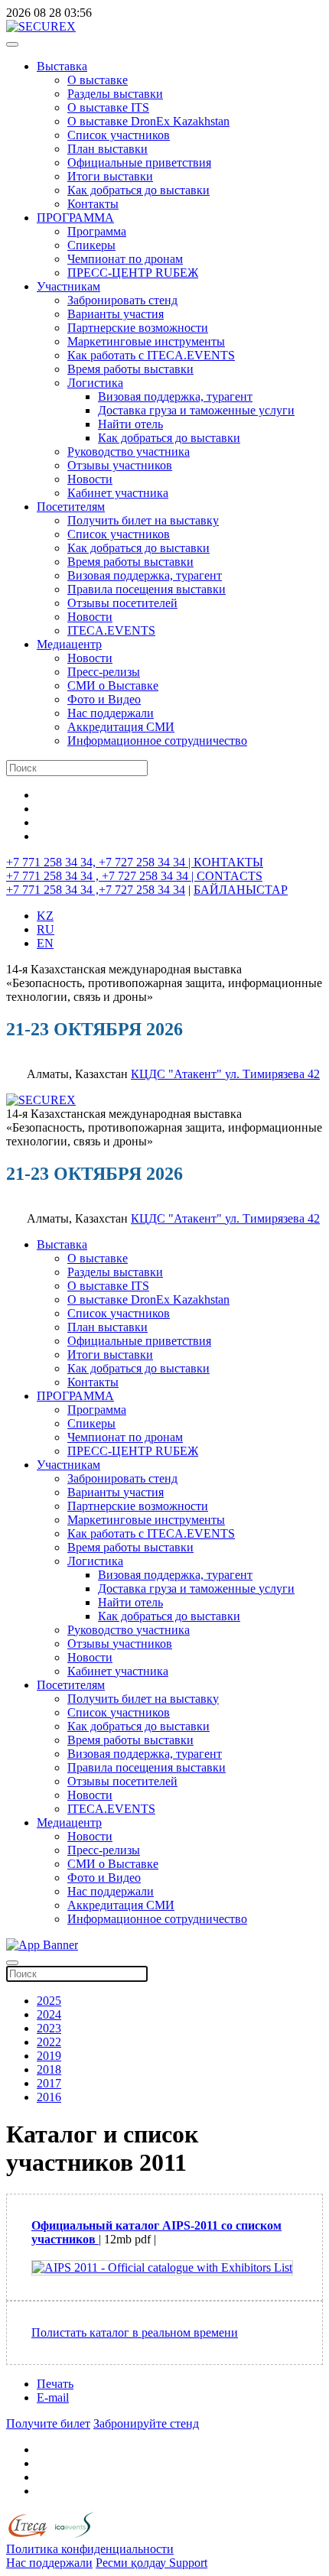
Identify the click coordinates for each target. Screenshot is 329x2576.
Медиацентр (69, 644)
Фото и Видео (104, 699)
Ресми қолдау (132, 2563)
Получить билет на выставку (143, 520)
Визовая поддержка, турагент (175, 396)
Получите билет (48, 2423)
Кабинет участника (118, 493)
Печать (55, 2384)
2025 (49, 2001)
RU (46, 929)
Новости (90, 479)
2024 (49, 2014)
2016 (49, 2097)
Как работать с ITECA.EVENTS (151, 355)
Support (188, 2563)
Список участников (119, 135)
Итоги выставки (110, 176)
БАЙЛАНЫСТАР (241, 890)
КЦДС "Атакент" (178, 1074)
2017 (49, 2083)
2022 (49, 2042)
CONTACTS (230, 876)
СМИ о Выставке (113, 685)
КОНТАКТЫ (228, 862)
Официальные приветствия (139, 162)
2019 (49, 2056)
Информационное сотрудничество (157, 741)
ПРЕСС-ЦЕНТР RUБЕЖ (133, 273)
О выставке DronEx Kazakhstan (148, 121)
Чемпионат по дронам (125, 259)
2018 (49, 2069)
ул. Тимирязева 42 (272, 1074)
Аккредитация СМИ (121, 727)
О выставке (98, 80)
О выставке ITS (108, 107)
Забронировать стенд (122, 300)
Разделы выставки (115, 94)
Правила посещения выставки (147, 589)
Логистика (95, 383)
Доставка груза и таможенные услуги (196, 410)
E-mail (53, 2397)
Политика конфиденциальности (90, 2549)
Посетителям (71, 507)
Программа (97, 231)
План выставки (107, 149)
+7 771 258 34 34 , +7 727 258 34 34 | (101, 876)
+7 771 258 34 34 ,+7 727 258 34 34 (96, 890)
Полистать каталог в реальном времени (135, 2332)
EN (45, 943)
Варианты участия (116, 314)
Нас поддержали (111, 713)
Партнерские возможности (138, 328)
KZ (45, 916)
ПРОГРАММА (75, 218)
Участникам (68, 286)
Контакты (93, 204)
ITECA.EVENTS (111, 630)
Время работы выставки (130, 369)
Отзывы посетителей (122, 603)
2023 (49, 2028)
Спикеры (91, 245)
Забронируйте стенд (146, 2423)
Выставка (62, 66)
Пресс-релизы (104, 672)
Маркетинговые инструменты (146, 341)
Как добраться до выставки (138, 190)
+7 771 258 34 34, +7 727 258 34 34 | (100, 862)
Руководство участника (129, 452)
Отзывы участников (120, 465)
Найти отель (130, 424)
